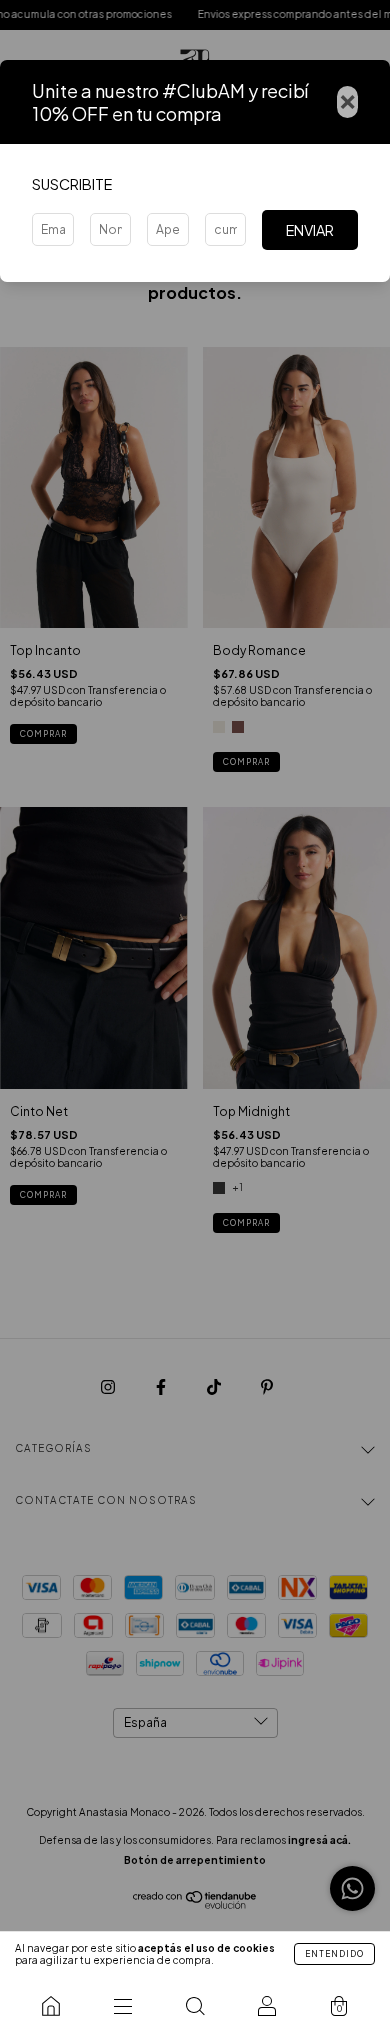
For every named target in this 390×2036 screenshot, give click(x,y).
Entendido (334, 1954)
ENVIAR (310, 230)
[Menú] (123, 2006)
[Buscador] (195, 2006)
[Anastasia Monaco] (51, 2006)
